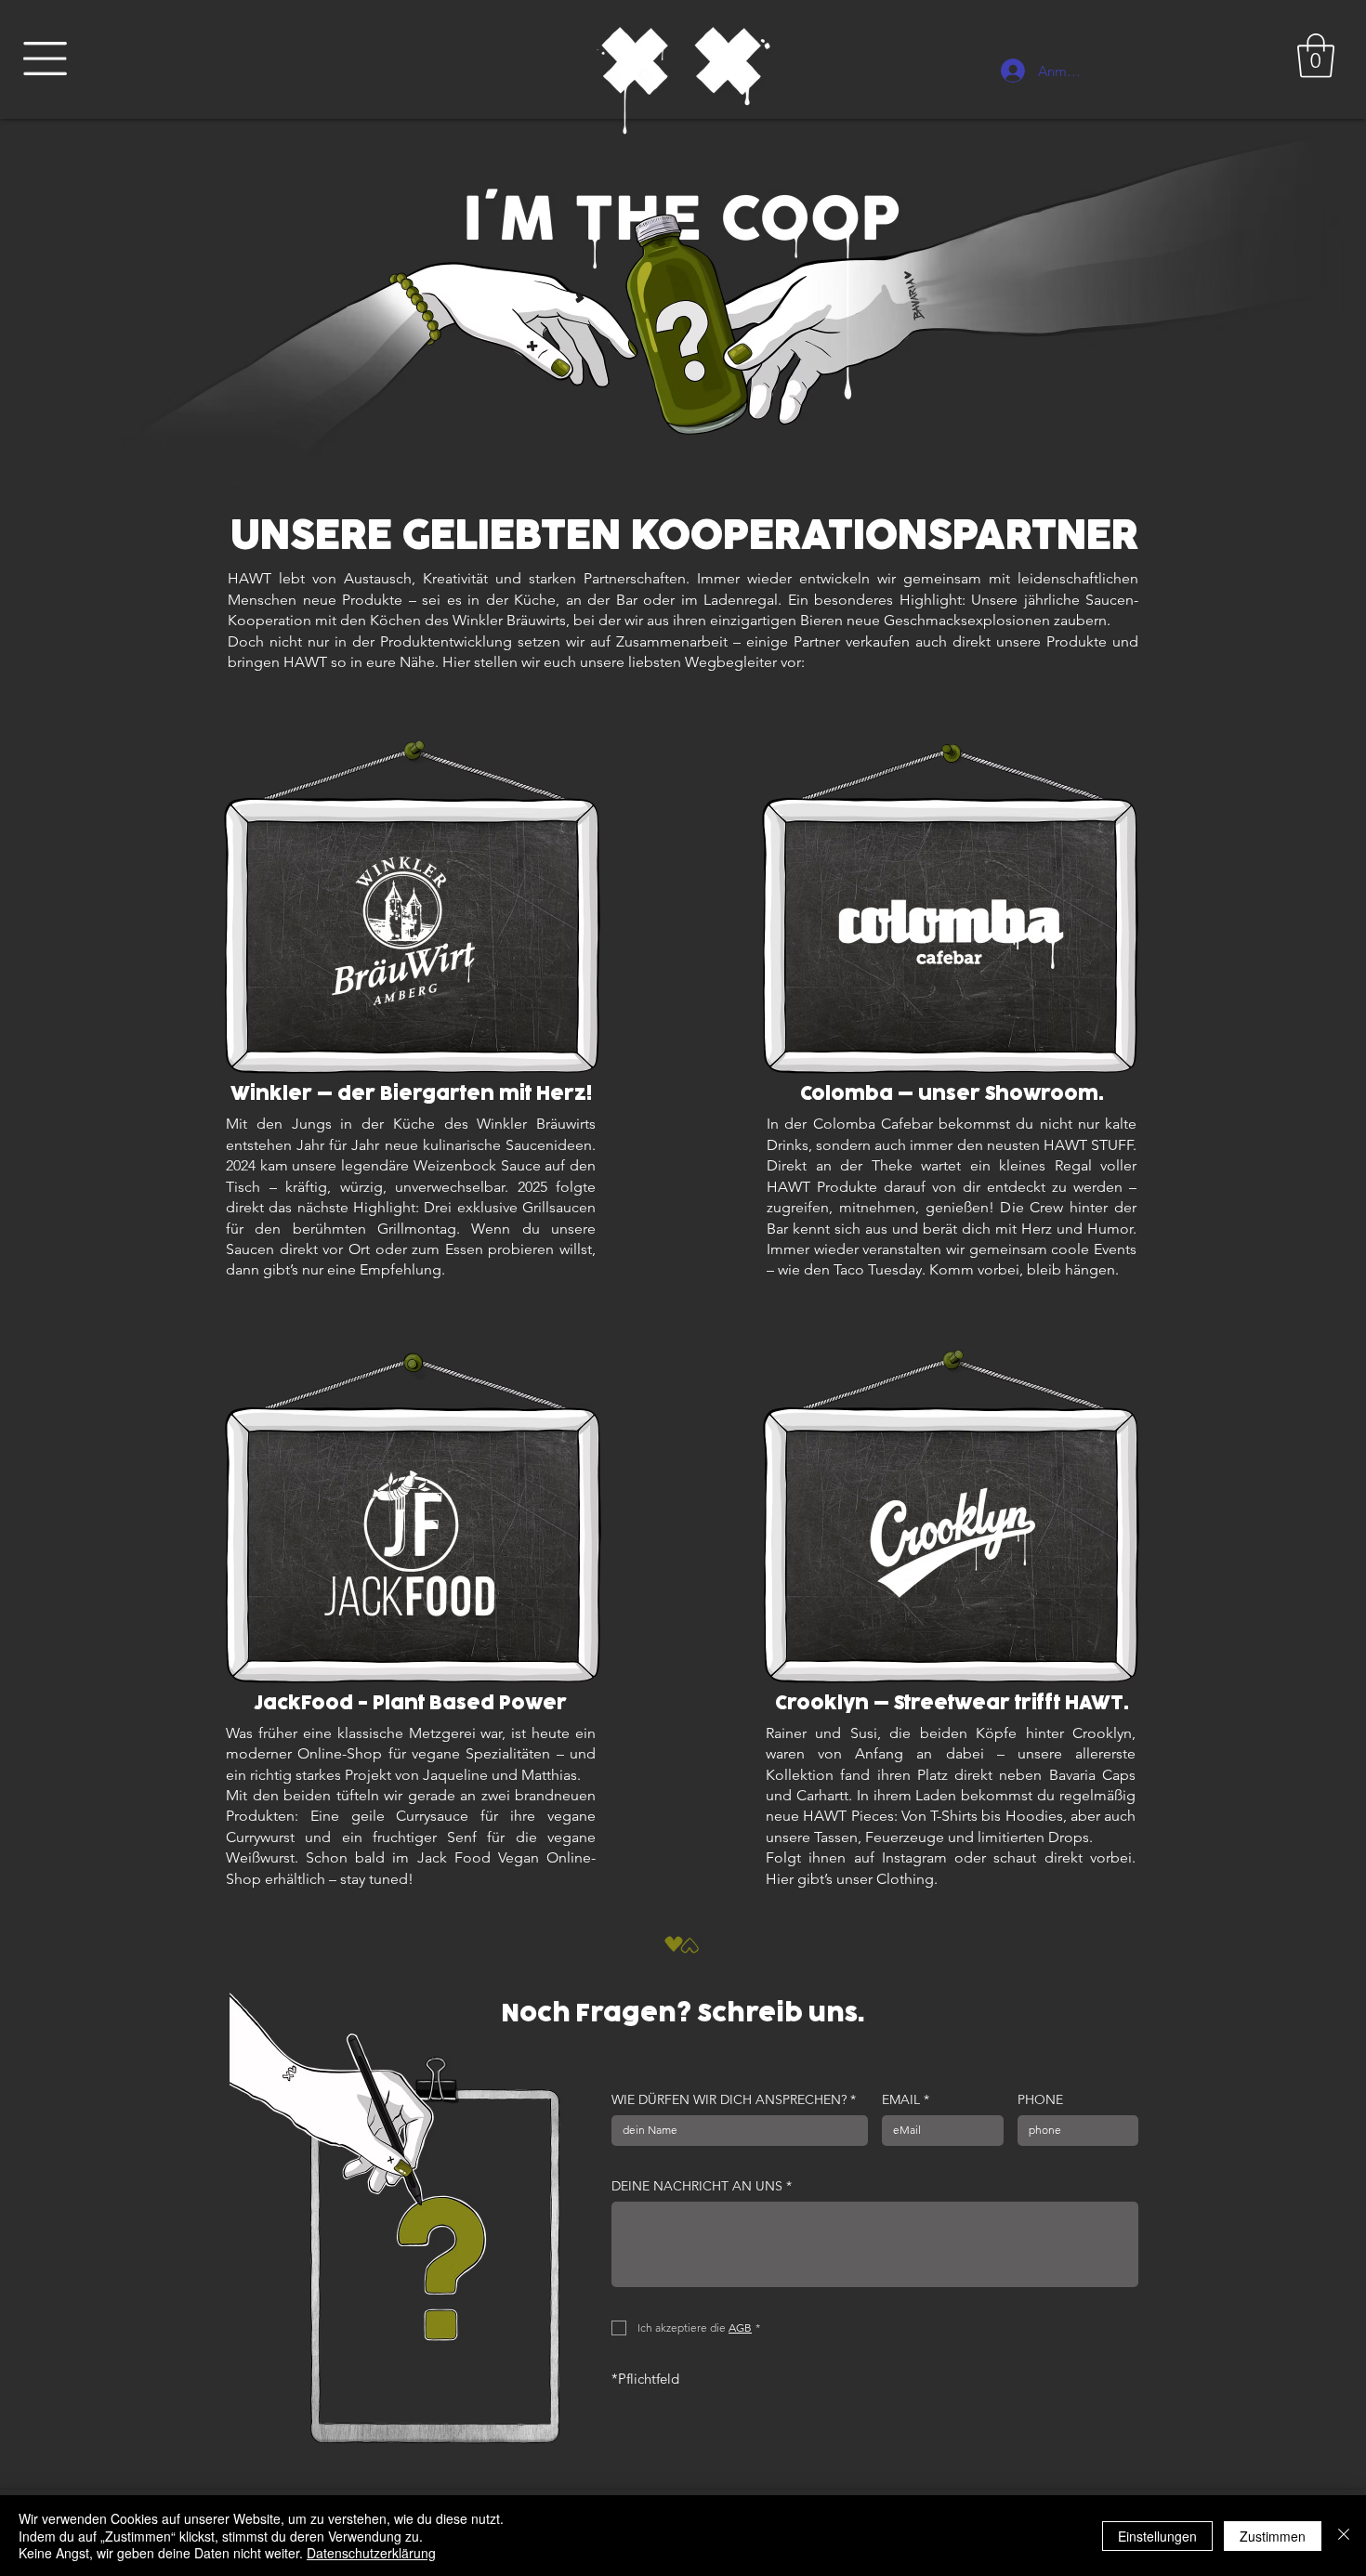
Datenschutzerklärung (371, 2553)
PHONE (1040, 2100)
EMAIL (906, 2100)
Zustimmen (1273, 2536)
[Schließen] (1344, 2536)
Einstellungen (1157, 2536)
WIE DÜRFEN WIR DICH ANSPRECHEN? (734, 2100)
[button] (45, 59)
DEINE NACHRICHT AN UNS (702, 2186)
